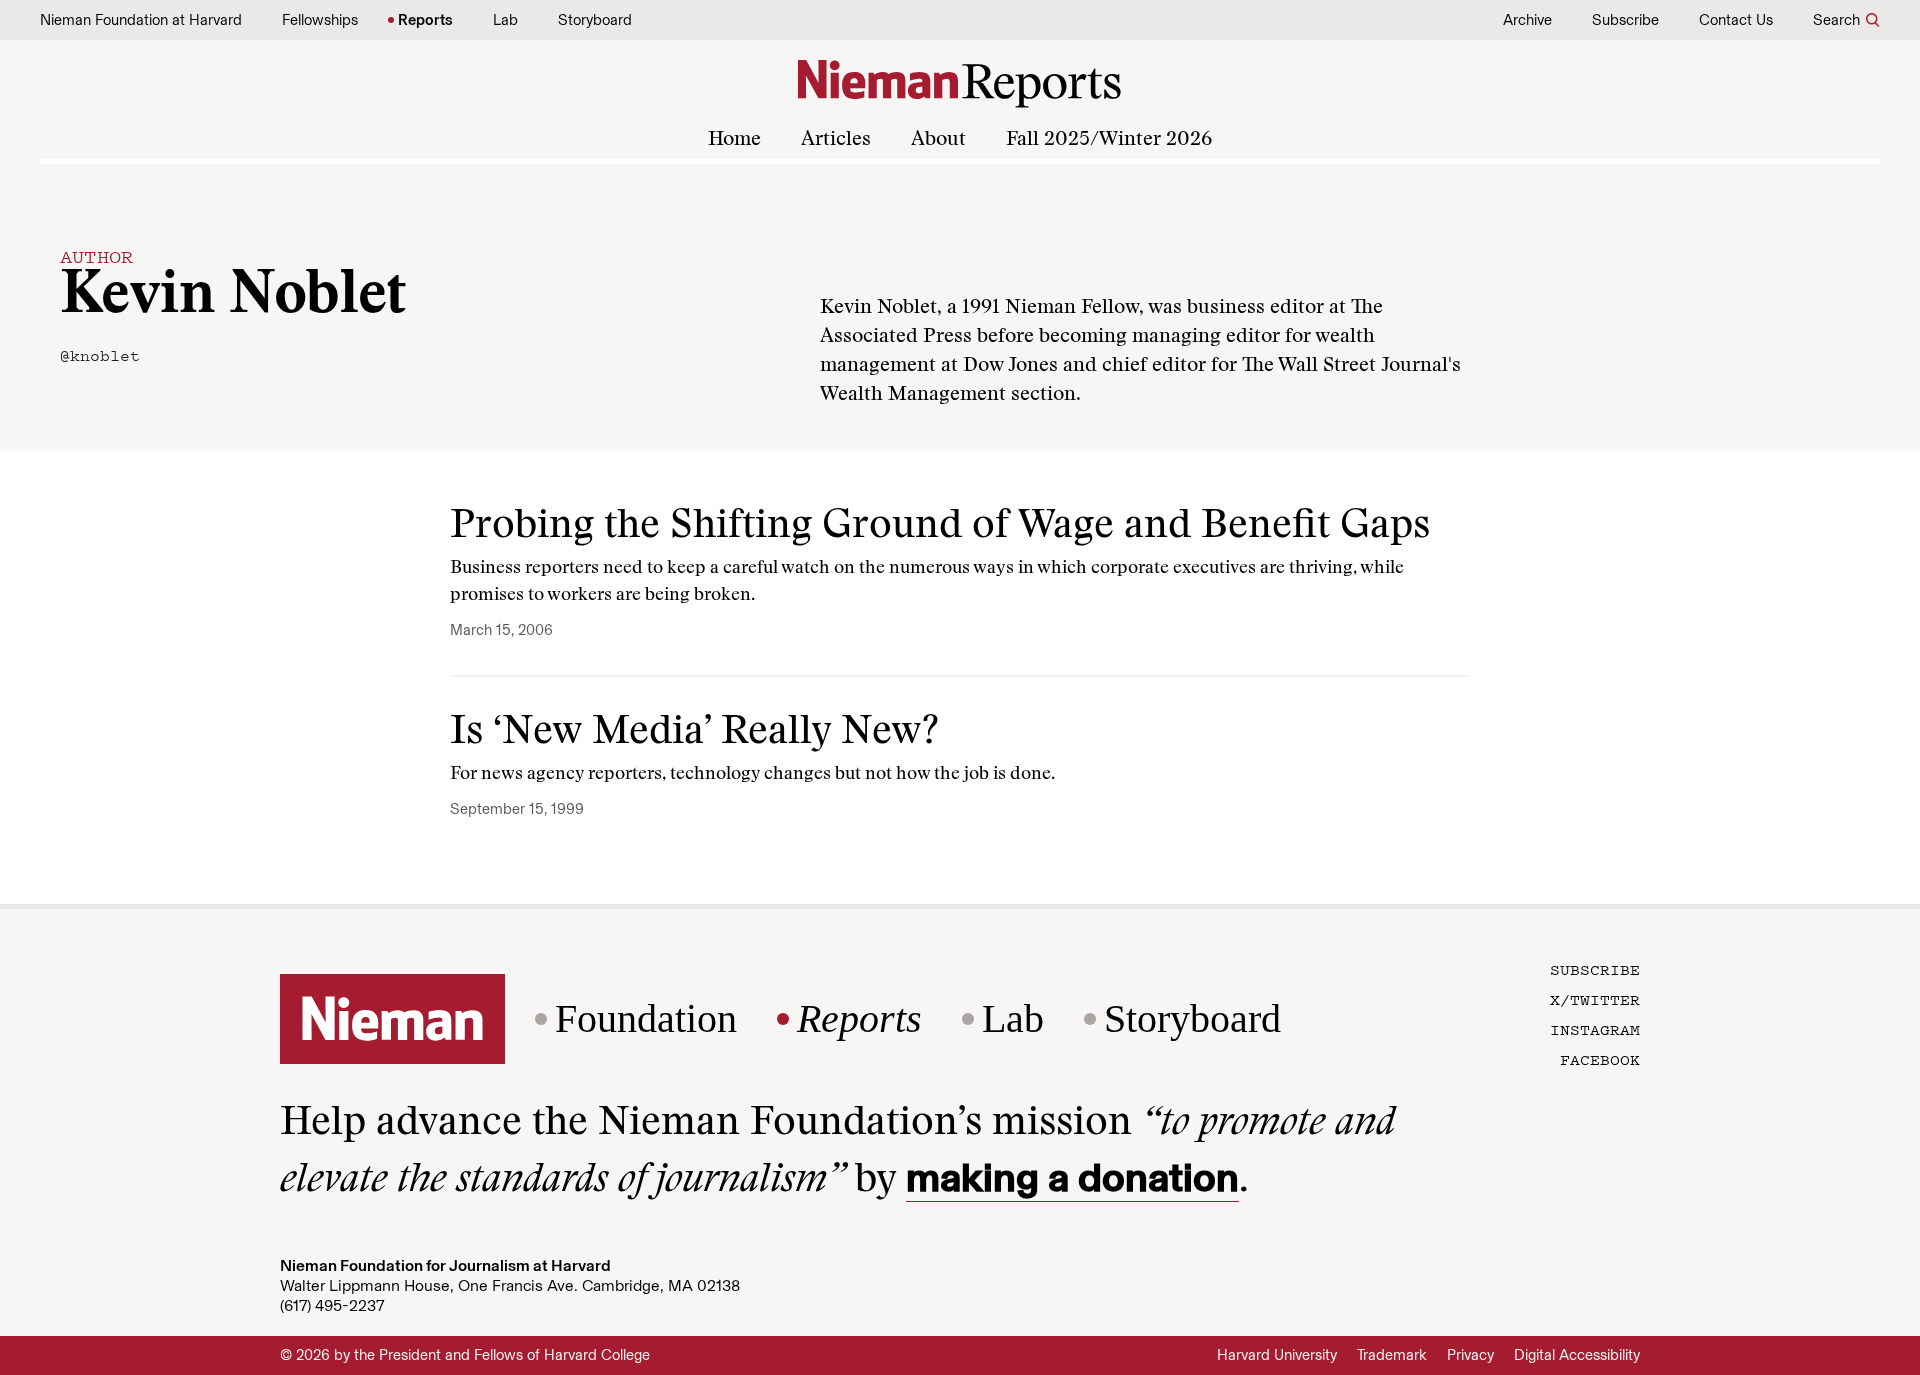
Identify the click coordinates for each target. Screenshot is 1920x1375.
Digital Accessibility (1577, 1355)
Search (1836, 20)
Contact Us (1736, 20)
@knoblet (100, 355)
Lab (505, 20)
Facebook (1600, 1059)
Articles (836, 140)
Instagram (1595, 1029)
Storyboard (595, 20)
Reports (425, 20)
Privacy (1470, 1355)
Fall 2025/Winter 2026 (1109, 140)
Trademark (1392, 1355)
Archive (1527, 20)
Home (734, 140)
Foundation (646, 1019)
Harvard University (1277, 1355)
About (938, 140)
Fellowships (320, 20)
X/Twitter (1595, 999)
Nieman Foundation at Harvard (141, 20)
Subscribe (1625, 20)
